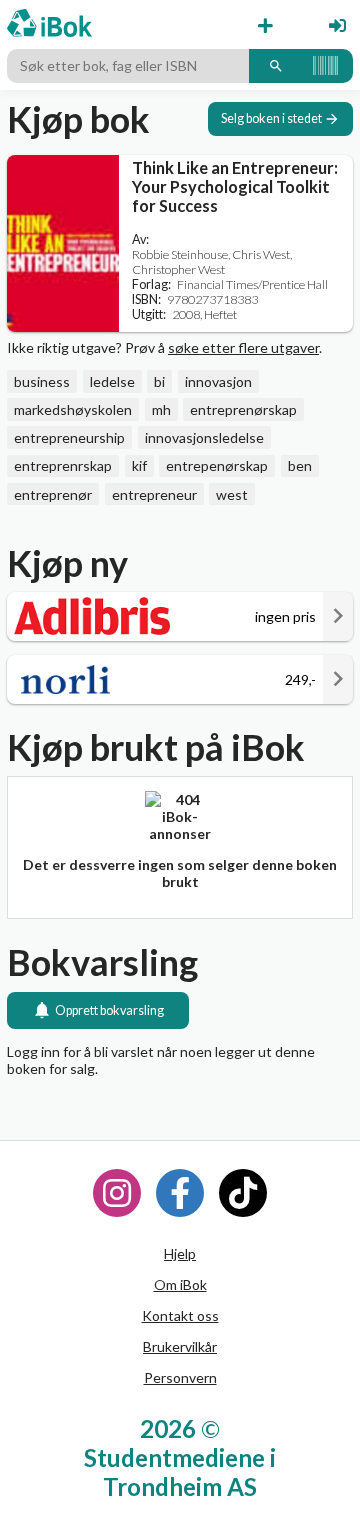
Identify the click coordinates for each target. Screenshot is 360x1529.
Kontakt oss (180, 1315)
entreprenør (53, 494)
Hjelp (180, 1253)
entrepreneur (154, 494)
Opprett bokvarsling (109, 1010)
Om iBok (180, 1284)
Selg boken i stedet (271, 118)
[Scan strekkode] (325, 66)
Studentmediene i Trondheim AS (180, 1472)
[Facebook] (180, 1193)
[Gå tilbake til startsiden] (49, 24)
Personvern (180, 1377)
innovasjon (218, 381)
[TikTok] (243, 1193)
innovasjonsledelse (204, 437)
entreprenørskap (243, 409)
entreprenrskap (63, 465)
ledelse (112, 381)
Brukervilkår (180, 1346)
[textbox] (128, 66)
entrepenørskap (217, 465)
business (42, 381)
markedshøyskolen (73, 409)
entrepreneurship (69, 437)
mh (161, 409)
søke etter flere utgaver (243, 347)
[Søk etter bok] (276, 66)
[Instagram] (117, 1193)
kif (139, 465)
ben (300, 465)
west (232, 494)
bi (159, 381)
